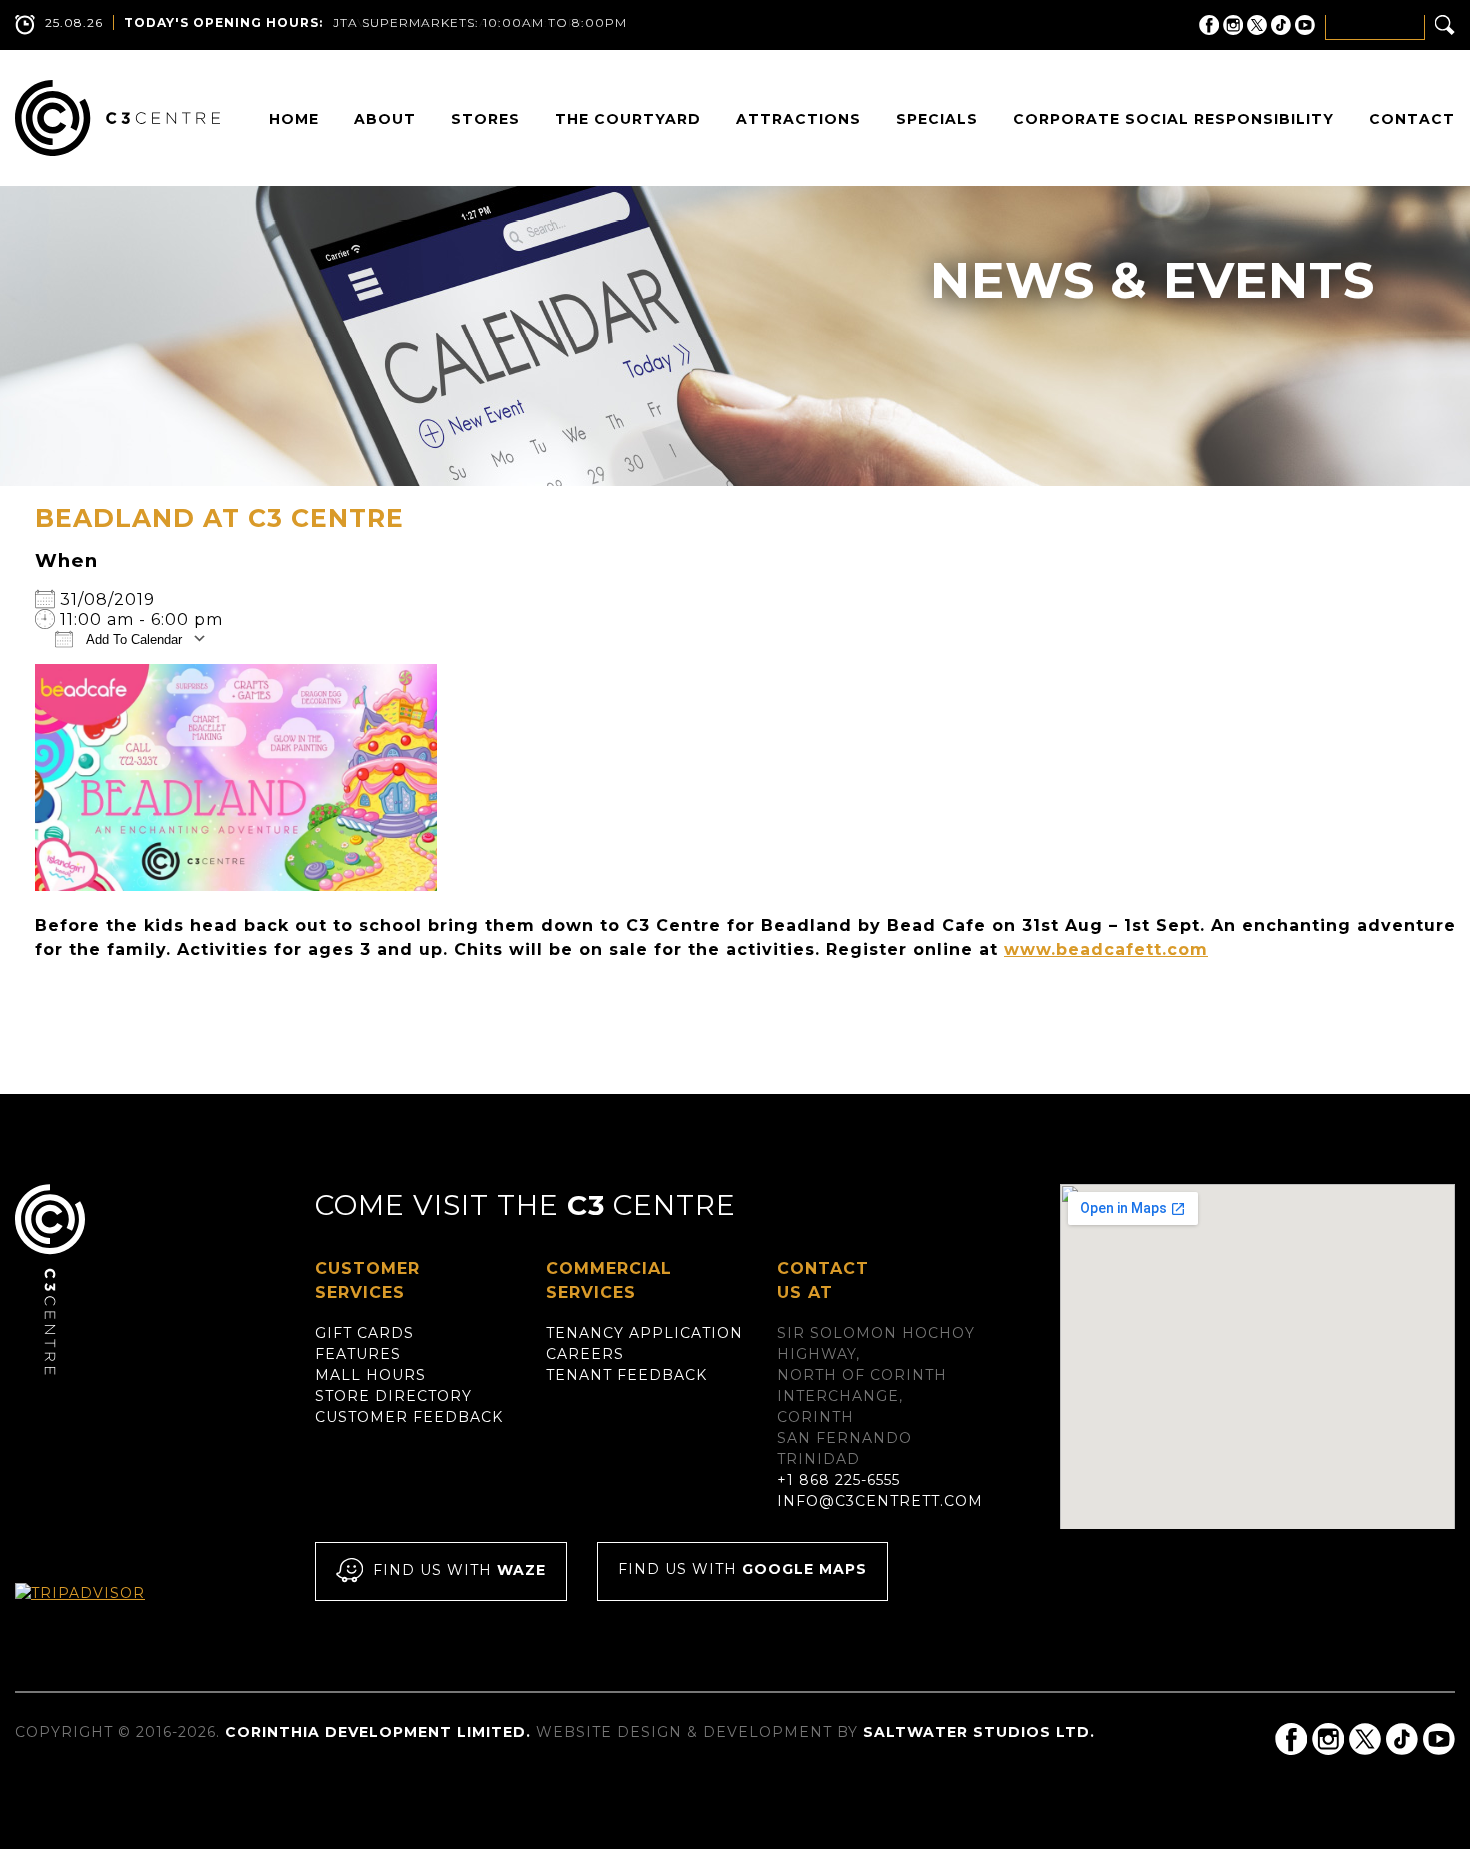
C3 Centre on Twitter (1257, 25)
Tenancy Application (644, 1333)
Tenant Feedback (626, 1375)
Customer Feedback (409, 1417)
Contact (1412, 119)
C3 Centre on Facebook (1209, 25)
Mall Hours (370, 1375)
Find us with (459, 1570)
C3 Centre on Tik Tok (1281, 25)
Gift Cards (364, 1333)
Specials (937, 119)
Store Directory (393, 1396)
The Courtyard (628, 119)
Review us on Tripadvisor (101, 1611)
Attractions (798, 119)
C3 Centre (117, 118)
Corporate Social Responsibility (1173, 119)
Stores (485, 119)
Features (358, 1354)
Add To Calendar (132, 639)
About (385, 119)
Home (294, 119)
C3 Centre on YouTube (1305, 25)
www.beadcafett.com (1106, 949)
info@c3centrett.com (880, 1501)
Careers (585, 1354)
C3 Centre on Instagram (1233, 25)
